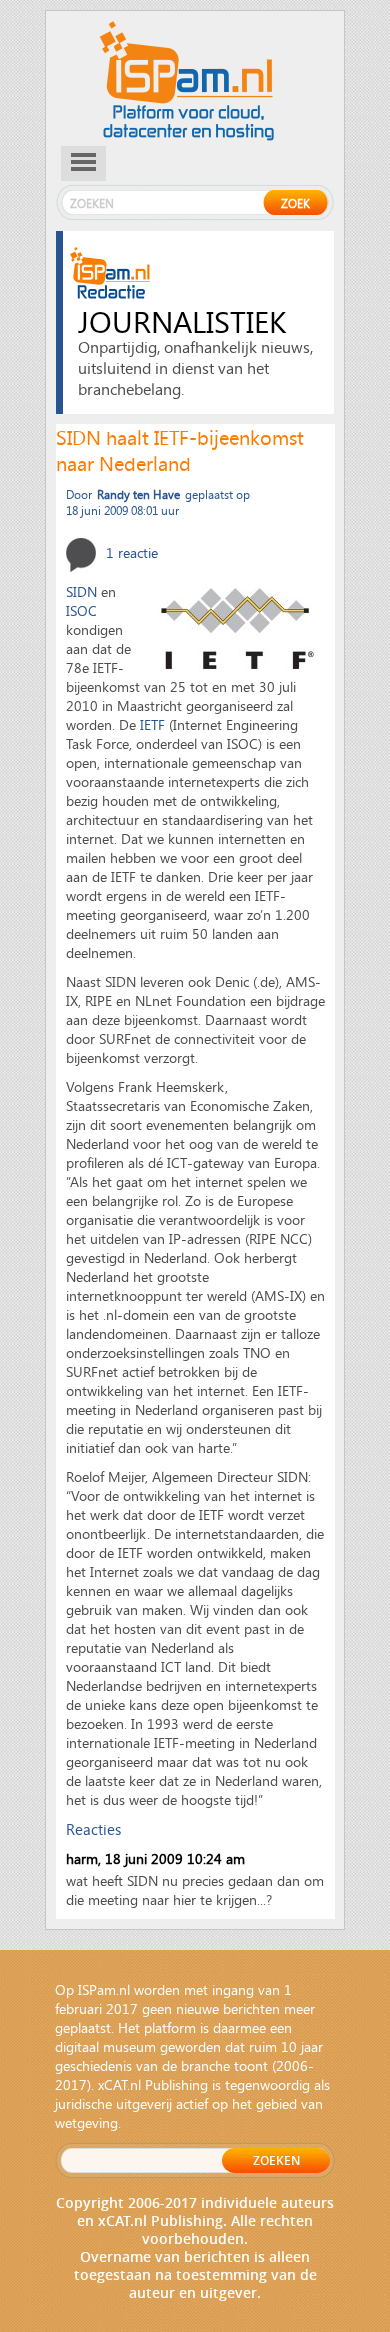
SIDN (81, 591)
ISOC (81, 610)
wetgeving (86, 2122)
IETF (152, 724)
